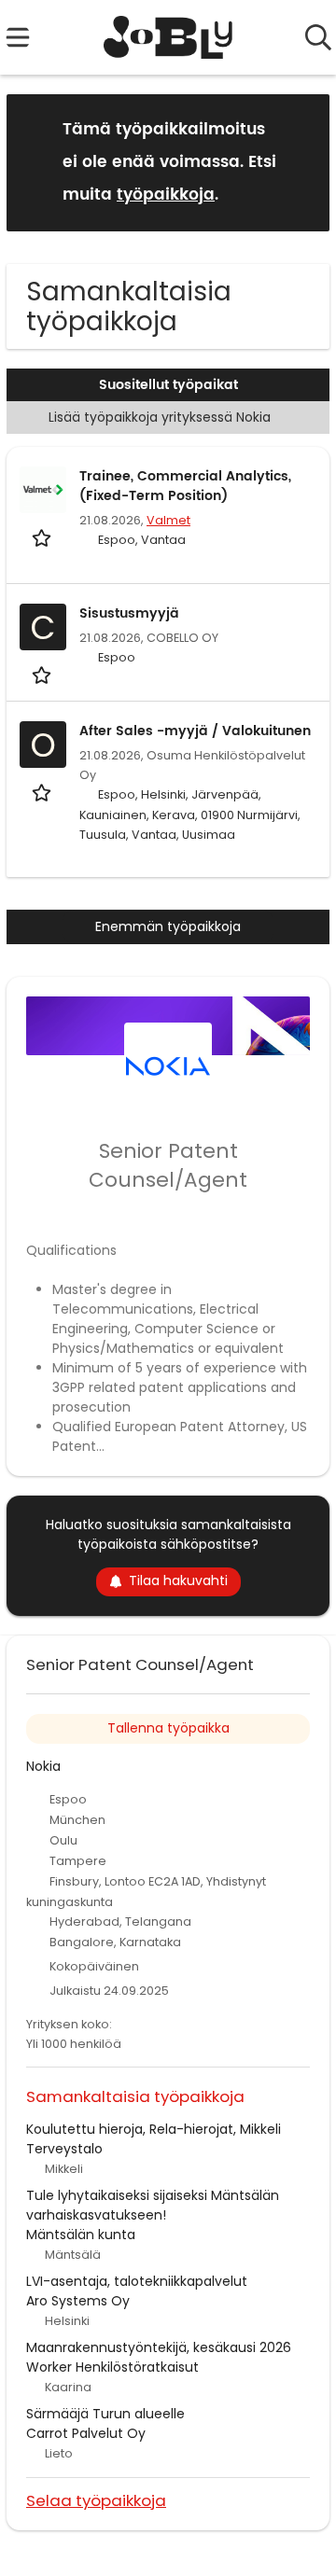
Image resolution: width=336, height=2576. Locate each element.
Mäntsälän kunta (81, 2235)
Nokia (43, 1766)
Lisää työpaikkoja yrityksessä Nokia (160, 417)
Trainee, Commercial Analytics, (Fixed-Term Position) (185, 486)
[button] (301, 162)
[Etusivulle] (168, 37)
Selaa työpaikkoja (96, 2500)
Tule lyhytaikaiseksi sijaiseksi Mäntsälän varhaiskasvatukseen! (153, 2205)
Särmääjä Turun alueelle (105, 2414)
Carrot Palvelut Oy (86, 2433)
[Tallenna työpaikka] (43, 537)
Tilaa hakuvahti (178, 1580)
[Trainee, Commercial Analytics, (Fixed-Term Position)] (43, 490)
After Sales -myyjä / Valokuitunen (195, 731)
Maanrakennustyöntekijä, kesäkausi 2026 (159, 2347)
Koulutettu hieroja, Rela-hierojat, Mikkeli (154, 2129)
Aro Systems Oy (78, 2301)
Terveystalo (64, 2149)
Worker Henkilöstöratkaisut (112, 2367)
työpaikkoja (166, 195)
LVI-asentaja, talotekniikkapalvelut (137, 2281)
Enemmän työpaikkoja (168, 926)
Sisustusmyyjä (129, 613)
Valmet (168, 520)
